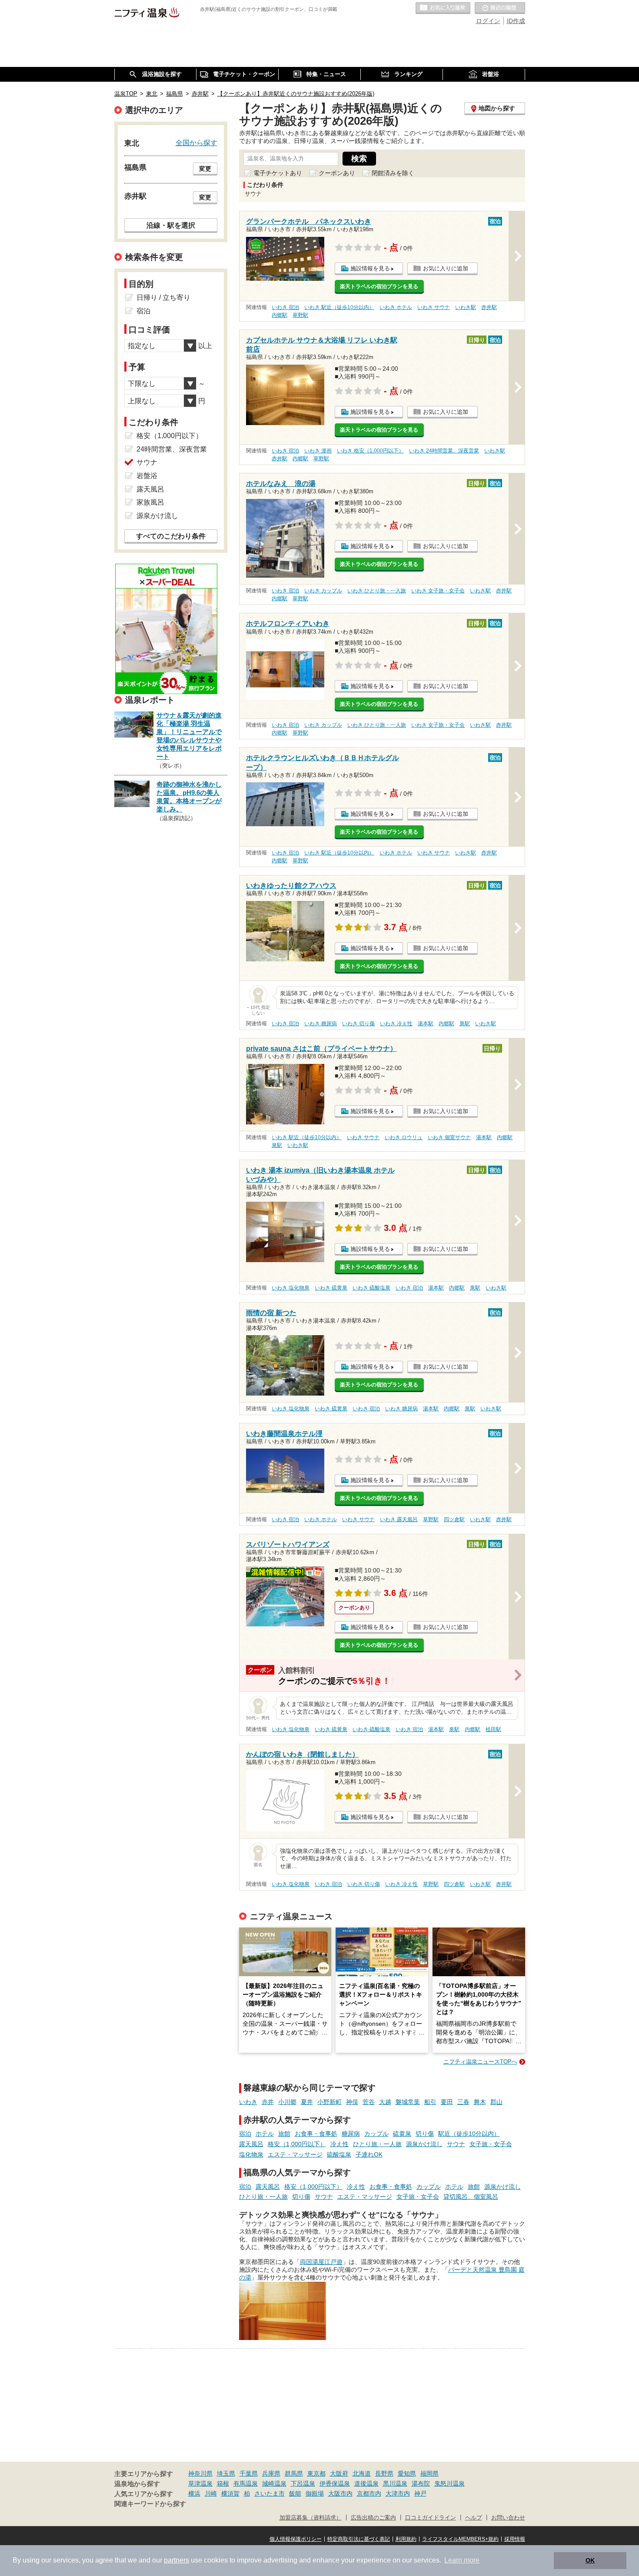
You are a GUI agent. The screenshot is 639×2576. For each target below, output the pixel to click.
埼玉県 (226, 2473)
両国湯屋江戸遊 (321, 2262)
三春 (463, 2102)
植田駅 (493, 1729)
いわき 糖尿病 (321, 1024)
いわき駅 (466, 307)
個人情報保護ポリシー (296, 2539)
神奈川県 (200, 2473)
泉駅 (465, 1024)
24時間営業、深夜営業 (172, 449)
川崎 (211, 2493)
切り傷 (425, 2134)
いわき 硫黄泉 (331, 1288)
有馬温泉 (246, 2483)
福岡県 (429, 2473)
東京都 (316, 2473)
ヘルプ (474, 2518)
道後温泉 (366, 2483)
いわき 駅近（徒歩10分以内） (339, 307)
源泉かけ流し (424, 2144)
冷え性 (339, 2144)
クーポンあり (337, 173)
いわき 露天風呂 (399, 1519)
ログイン (488, 21)
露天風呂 (251, 2144)
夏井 (307, 2102)
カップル (376, 2134)
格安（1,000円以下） (297, 2144)
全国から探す (196, 143)
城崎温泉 (274, 2483)
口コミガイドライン (431, 2518)
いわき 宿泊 (285, 307)
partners (176, 2560)
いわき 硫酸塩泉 (371, 1288)
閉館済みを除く (393, 173)
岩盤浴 (147, 476)
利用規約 (406, 2539)
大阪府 (339, 2473)
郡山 (496, 2102)
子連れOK (369, 2154)
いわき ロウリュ (404, 1137)
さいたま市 (270, 2493)
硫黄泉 (402, 2134)
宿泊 (245, 2134)
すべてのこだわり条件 (171, 536)
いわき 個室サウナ (449, 1137)
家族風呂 (150, 502)
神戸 (420, 2493)
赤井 (268, 2102)
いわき (248, 2102)
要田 (447, 2102)
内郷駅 (280, 315)
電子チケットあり (278, 173)
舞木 (480, 2102)
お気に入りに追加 (446, 268)
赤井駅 (489, 307)
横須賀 (230, 2493)
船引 (430, 2102)
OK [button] (590, 2560)
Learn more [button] (462, 2560)
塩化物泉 (251, 2154)
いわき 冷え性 (396, 1024)
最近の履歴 (500, 8)
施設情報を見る (370, 268)
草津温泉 (200, 2483)
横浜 (194, 2493)
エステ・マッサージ (295, 2154)
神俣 (352, 2102)
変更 (205, 169)
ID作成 (516, 21)
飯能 (295, 2493)
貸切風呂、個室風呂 (471, 2197)
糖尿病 (351, 2134)
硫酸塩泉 (339, 2154)
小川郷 (287, 2102)
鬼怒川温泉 (449, 2483)
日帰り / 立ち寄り (163, 297)
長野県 (384, 2473)
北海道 (362, 2473)
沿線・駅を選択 (171, 225)
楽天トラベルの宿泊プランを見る (379, 286)
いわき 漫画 (318, 451)
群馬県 (294, 2473)
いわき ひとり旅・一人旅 (377, 591)
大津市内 (398, 2493)
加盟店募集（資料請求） (311, 2518)
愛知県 (407, 2473)
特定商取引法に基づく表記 (359, 2539)
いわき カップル (323, 591)
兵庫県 (271, 2473)
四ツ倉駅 (454, 1519)
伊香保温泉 (335, 2483)
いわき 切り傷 (358, 1024)
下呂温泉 (303, 2483)
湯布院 (421, 2483)
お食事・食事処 (316, 2134)
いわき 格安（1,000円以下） (370, 451)
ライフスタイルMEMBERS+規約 (460, 2539)
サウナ (456, 2144)
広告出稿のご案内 (373, 2518)
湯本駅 (426, 1024)
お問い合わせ (508, 2518)
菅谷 (369, 2102)
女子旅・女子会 (491, 2144)
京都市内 (369, 2493)
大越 (385, 2102)
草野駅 (300, 315)
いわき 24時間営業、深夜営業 (444, 451)
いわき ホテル (396, 307)
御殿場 (315, 2493)
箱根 (223, 2483)
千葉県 (249, 2473)
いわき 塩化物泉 (291, 1288)
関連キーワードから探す (150, 2504)
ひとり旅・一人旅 (377, 2144)
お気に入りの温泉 (443, 8)
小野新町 (329, 2102)
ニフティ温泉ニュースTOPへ (480, 2062)
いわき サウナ (434, 307)
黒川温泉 (395, 2483)
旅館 (284, 2134)
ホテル (265, 2134)
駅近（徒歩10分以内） (469, 2134)
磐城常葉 (408, 2102)
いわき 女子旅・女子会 (438, 591)
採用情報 (515, 2539)
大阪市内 (340, 2493)
